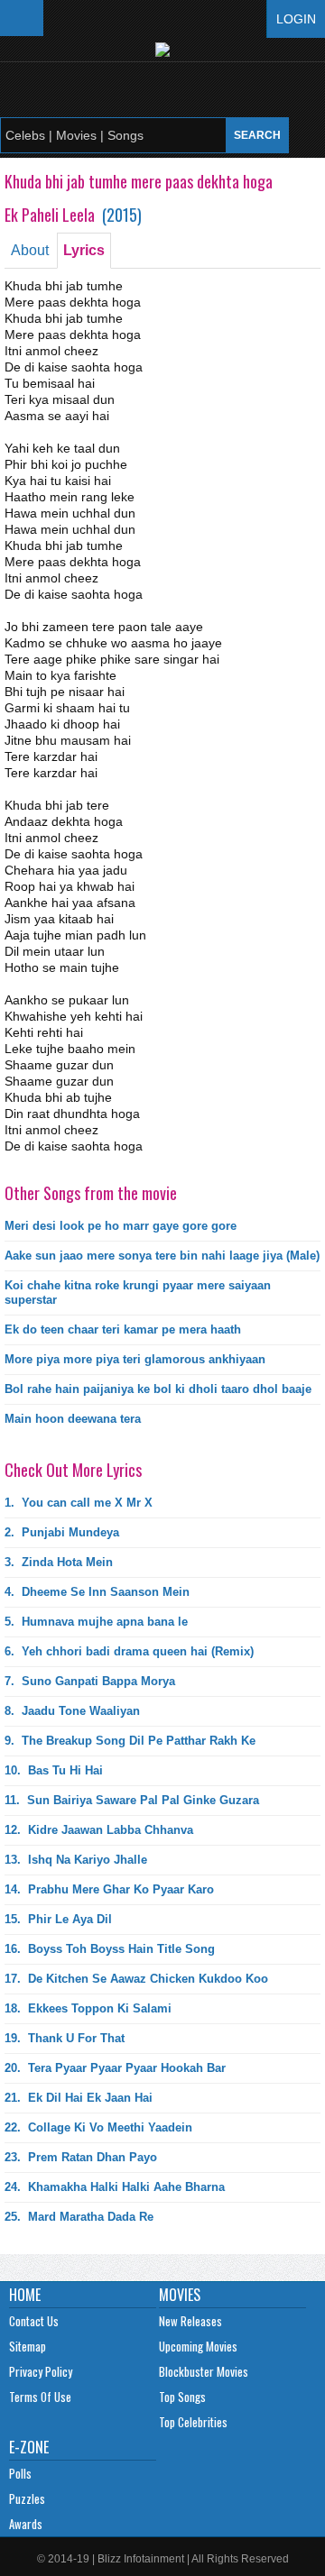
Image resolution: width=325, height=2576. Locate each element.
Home (25, 2295)
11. (132, 1800)
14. (109, 1889)
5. (96, 1622)
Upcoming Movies (198, 2346)
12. (99, 1830)
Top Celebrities (193, 2422)
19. (65, 2038)
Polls (20, 2473)
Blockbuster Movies (204, 2371)
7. (90, 1681)
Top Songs (182, 2397)
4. (97, 1592)
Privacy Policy (41, 2371)
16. (110, 1949)
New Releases (190, 2321)
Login (296, 19)
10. (54, 1770)
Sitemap (28, 2346)
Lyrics (84, 250)
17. (136, 1979)
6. (129, 1651)
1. (79, 1503)
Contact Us (34, 2321)
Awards (26, 2524)
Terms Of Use (40, 2397)
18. (88, 2008)
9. (130, 1741)
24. (115, 2187)
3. (59, 1562)
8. (72, 1711)
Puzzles (27, 2498)
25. (79, 2217)
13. (76, 1860)
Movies (180, 2295)
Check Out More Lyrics (73, 1470)
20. (115, 2068)
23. (81, 2157)
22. (98, 2127)
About (30, 250)
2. (62, 1532)
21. (79, 2098)
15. (58, 1919)
